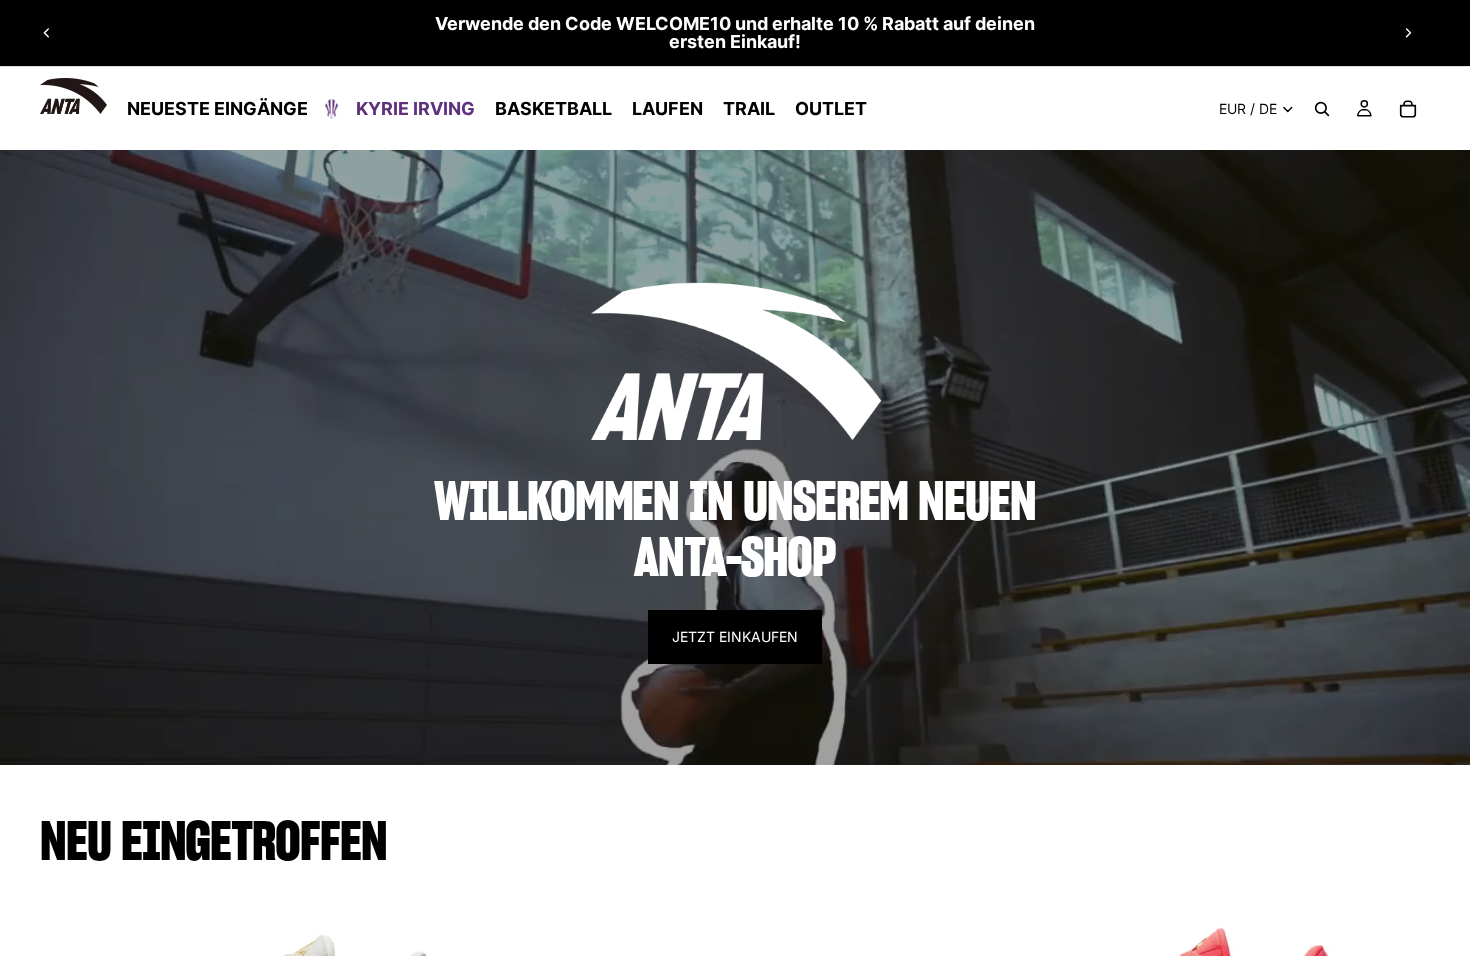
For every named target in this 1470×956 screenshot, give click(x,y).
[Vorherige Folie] (47, 33)
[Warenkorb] (1408, 109)
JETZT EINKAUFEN (735, 636)
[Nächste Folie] (1408, 33)
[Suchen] (1322, 109)
